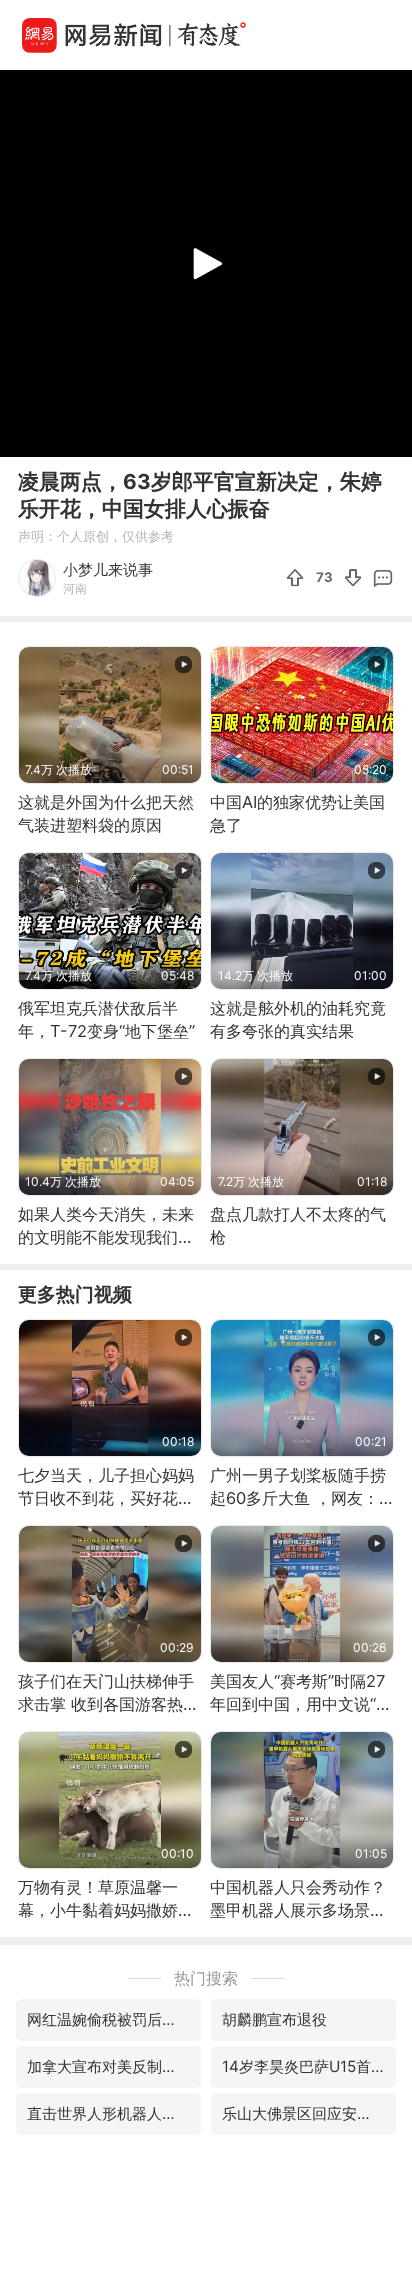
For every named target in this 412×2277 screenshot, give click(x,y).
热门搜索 (206, 1978)
